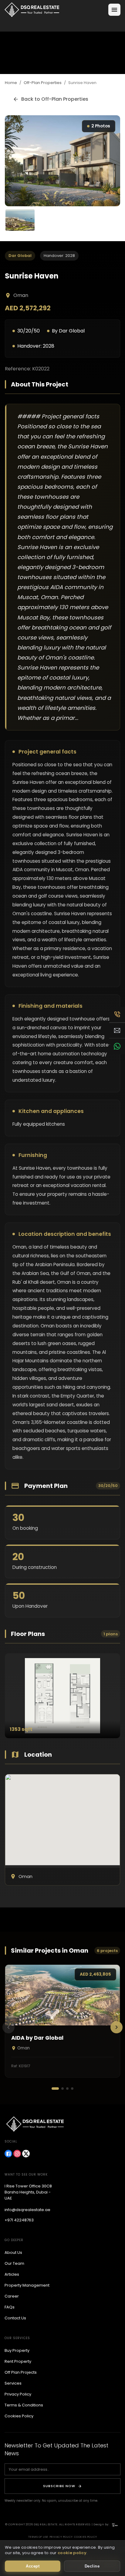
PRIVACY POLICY (61, 2537)
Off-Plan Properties (43, 83)
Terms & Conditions (24, 2405)
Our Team (14, 2263)
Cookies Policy (19, 2416)
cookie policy (72, 2553)
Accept (33, 2566)
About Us (13, 2252)
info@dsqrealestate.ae (27, 2210)
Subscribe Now (59, 2486)
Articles (12, 2274)
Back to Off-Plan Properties (55, 99)
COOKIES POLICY (86, 2537)
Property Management (27, 2285)
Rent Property (18, 2361)
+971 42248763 (19, 2220)
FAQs (10, 2307)
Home (11, 83)
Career (12, 2296)
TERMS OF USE (38, 2537)
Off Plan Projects (21, 2372)
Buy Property (17, 2350)
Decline (92, 2566)
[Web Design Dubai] (115, 2525)
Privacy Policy (18, 2394)
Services (13, 2383)
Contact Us (15, 2318)
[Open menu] (114, 10)
